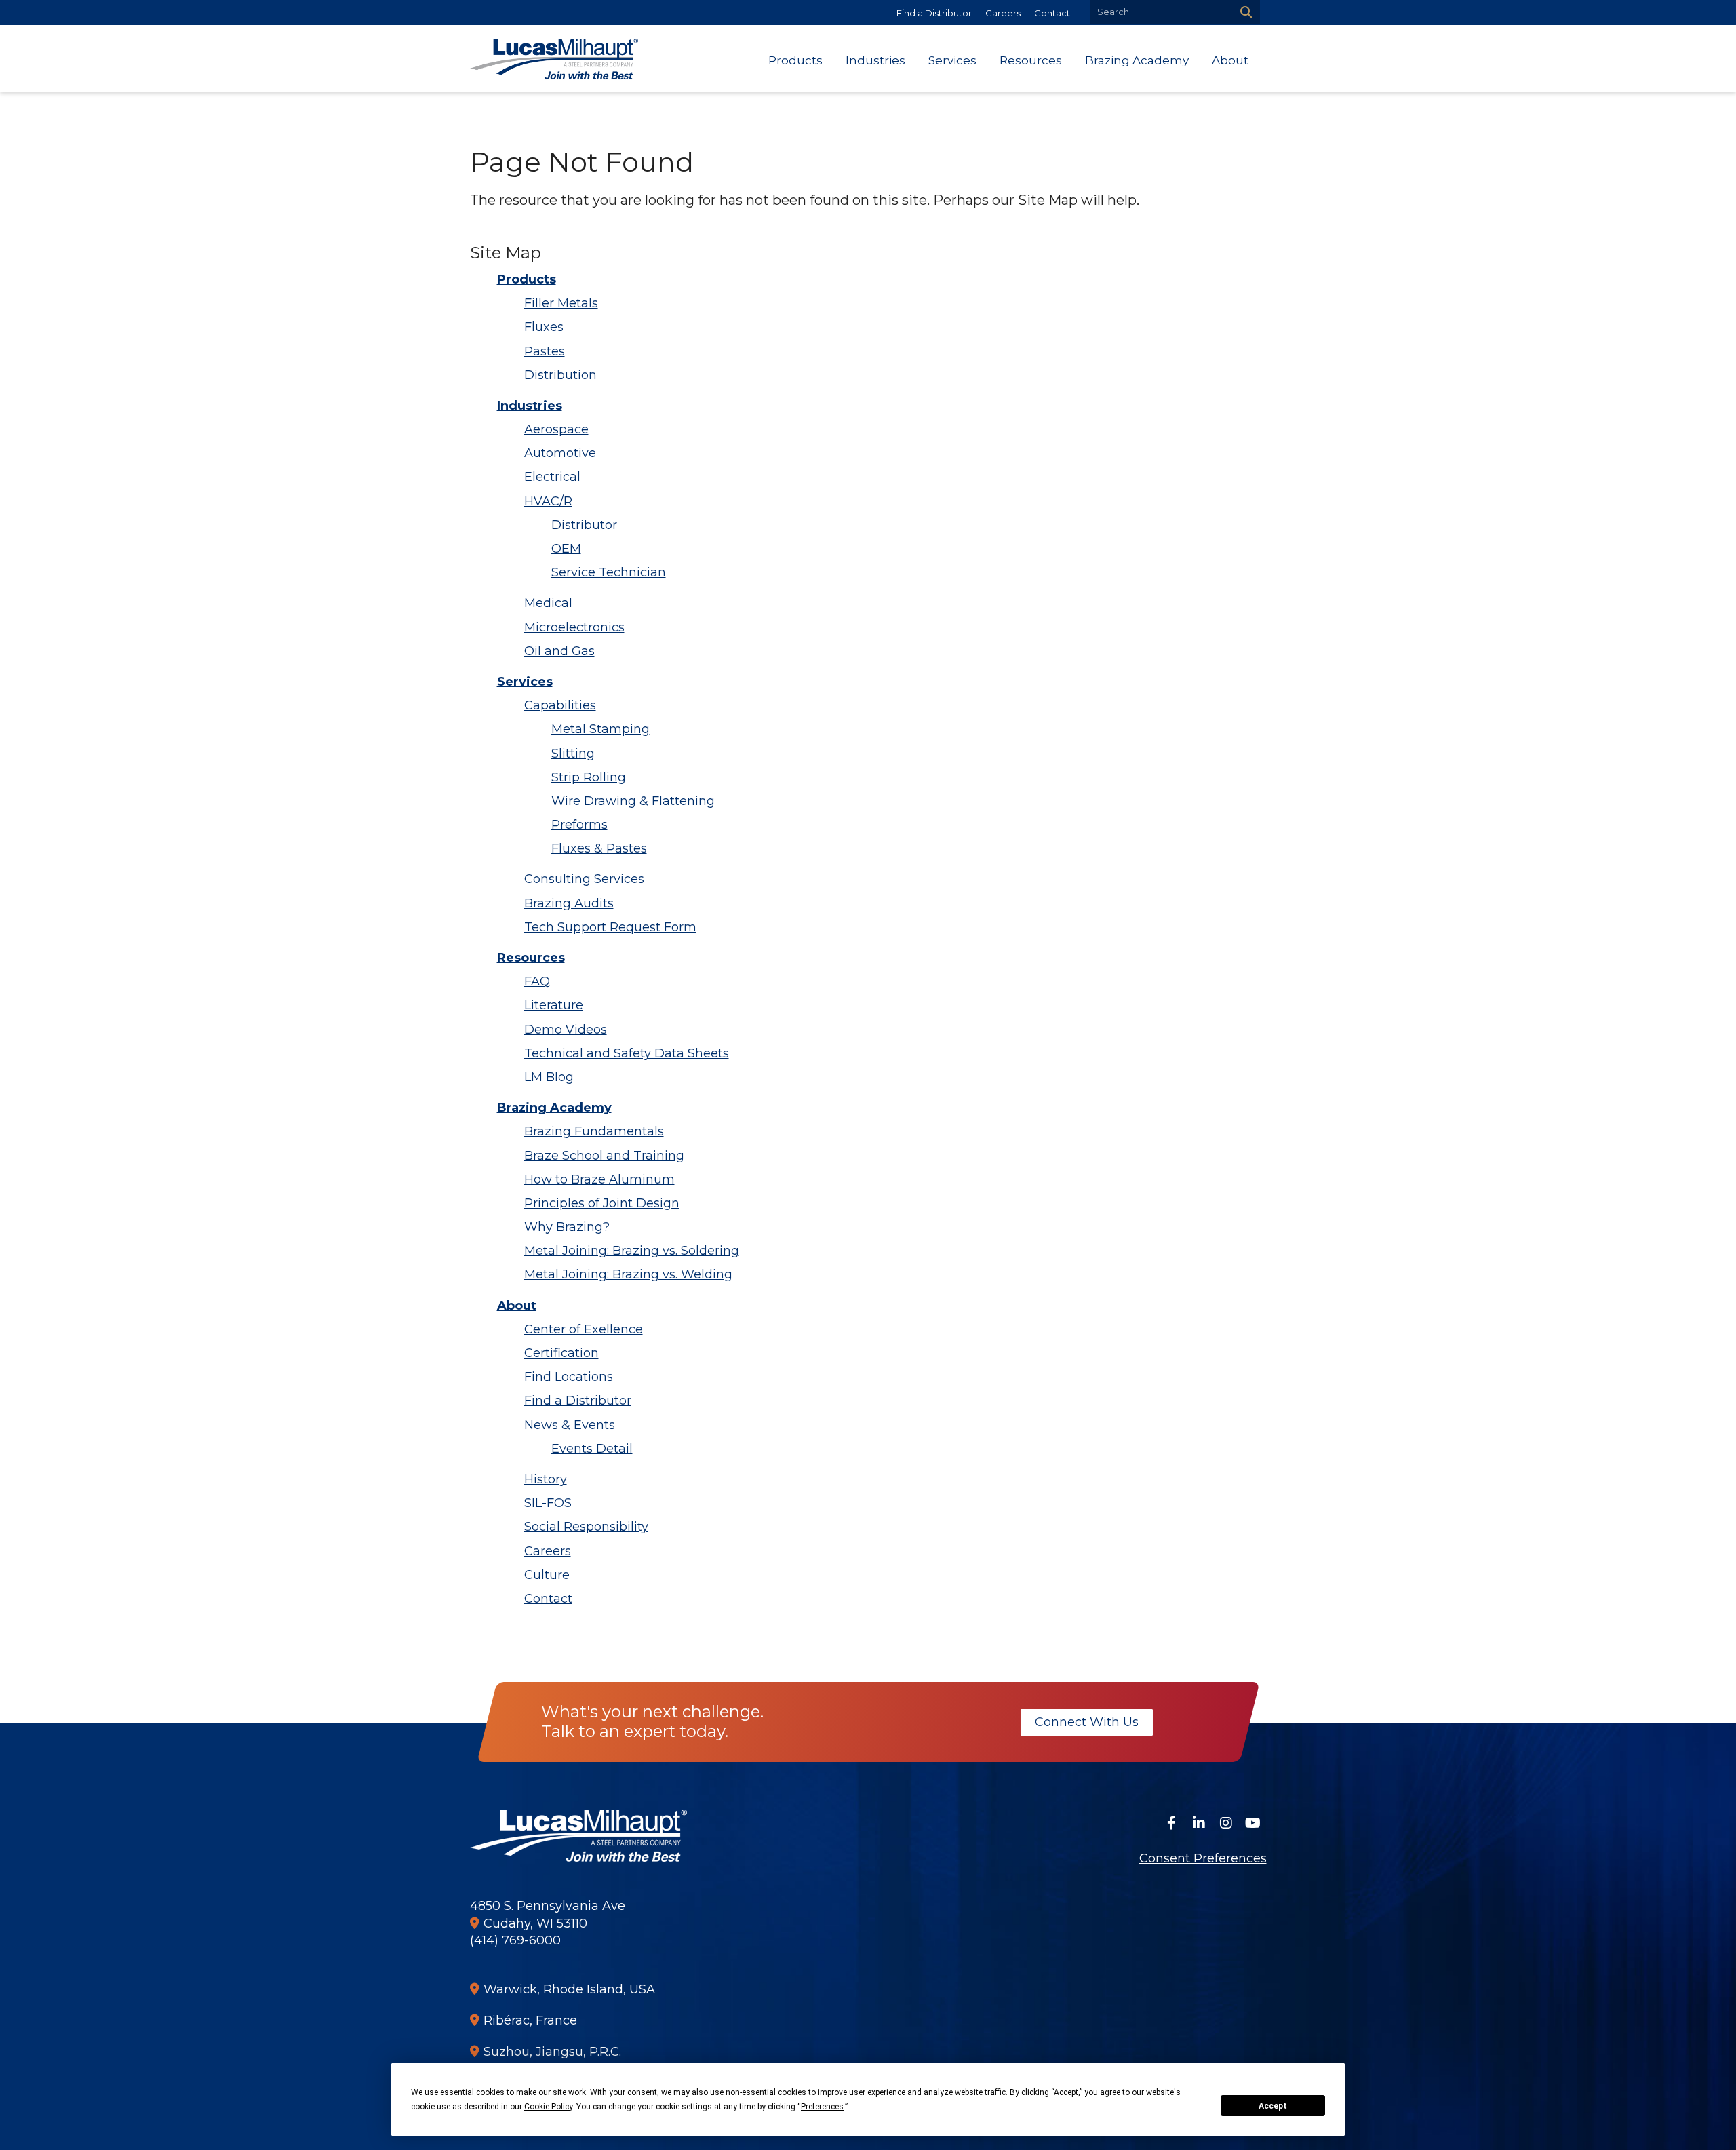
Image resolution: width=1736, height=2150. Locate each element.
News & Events (570, 1425)
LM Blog (549, 1077)
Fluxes (544, 327)
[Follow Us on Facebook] (1172, 1823)
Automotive (560, 453)
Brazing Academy (554, 1108)
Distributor (584, 525)
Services (525, 682)
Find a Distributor (934, 13)
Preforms (579, 825)
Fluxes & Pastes (599, 848)
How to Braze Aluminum (599, 1179)
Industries (530, 406)
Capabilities (560, 705)
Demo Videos (566, 1030)
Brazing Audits (569, 903)
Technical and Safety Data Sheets (627, 1053)
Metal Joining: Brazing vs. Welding (628, 1274)
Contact (1052, 13)
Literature (554, 1005)
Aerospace (556, 429)
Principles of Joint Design (602, 1203)
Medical (548, 603)
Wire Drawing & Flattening (633, 801)
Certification (561, 1353)
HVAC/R (548, 501)
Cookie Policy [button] (548, 2107)
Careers (1003, 13)
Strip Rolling (589, 777)
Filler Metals (561, 303)
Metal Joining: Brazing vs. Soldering (632, 1251)
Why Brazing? (567, 1227)
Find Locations (569, 1377)
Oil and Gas (559, 651)
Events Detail (592, 1449)
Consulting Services (584, 879)
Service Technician (609, 572)
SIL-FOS (548, 1503)
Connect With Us (1086, 1722)
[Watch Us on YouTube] (1253, 1823)
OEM (566, 549)
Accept (1273, 2106)
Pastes (545, 351)
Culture (547, 1575)
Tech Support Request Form (610, 927)
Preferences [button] (822, 2107)
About (517, 1306)
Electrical (552, 477)
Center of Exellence (584, 1329)
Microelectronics (574, 627)
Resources (531, 958)
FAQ (537, 981)
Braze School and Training (604, 1156)
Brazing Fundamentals (594, 1131)
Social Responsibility (586, 1527)
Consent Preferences (1203, 1858)
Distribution (560, 375)
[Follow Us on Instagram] (1226, 1823)
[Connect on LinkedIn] (1199, 1823)
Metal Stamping (600, 729)
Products (527, 279)
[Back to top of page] (1708, 2118)
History (546, 1479)
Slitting (573, 754)
